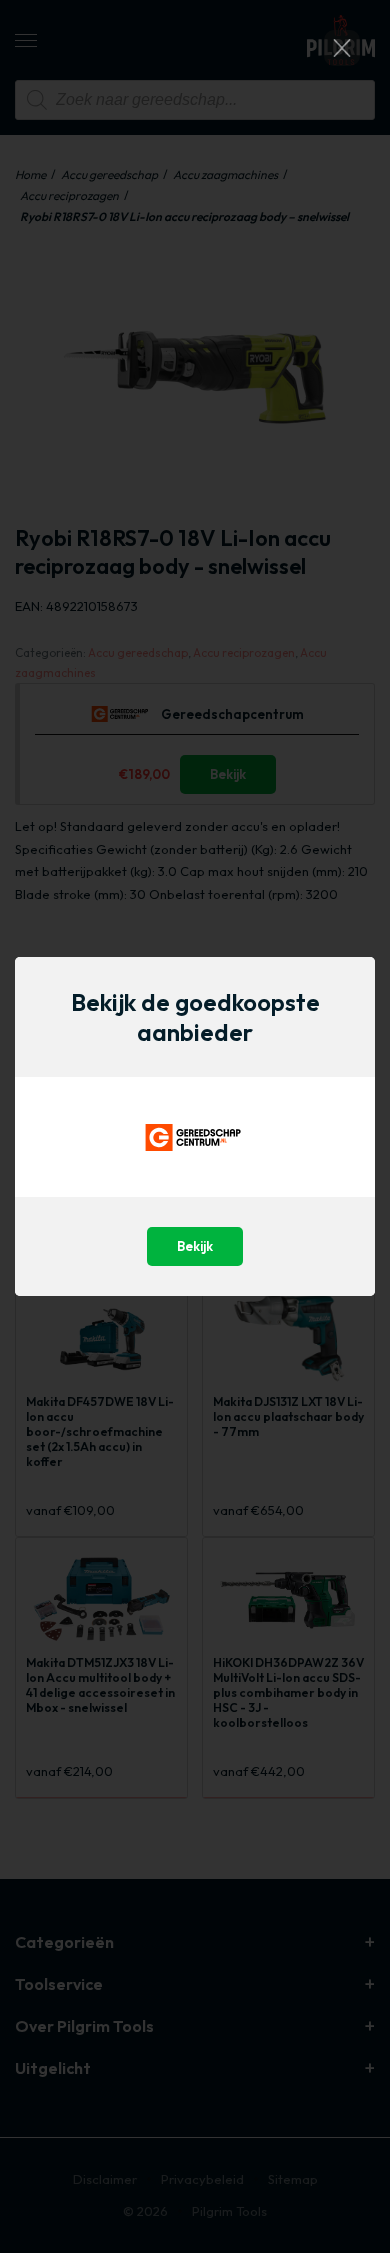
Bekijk (195, 1246)
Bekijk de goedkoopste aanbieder (195, 1017)
